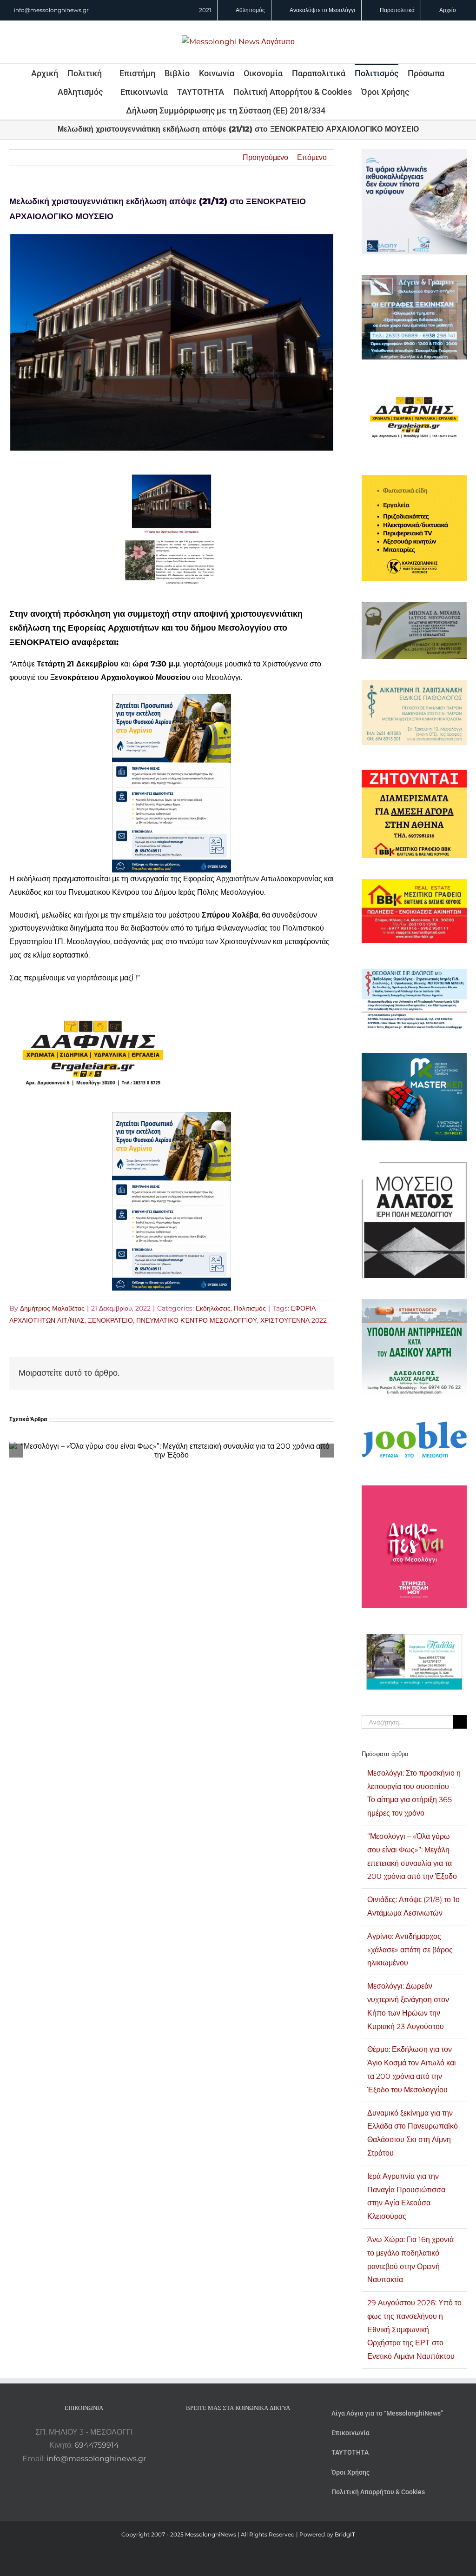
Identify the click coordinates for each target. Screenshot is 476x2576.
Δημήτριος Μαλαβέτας (52, 1308)
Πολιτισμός (250, 1308)
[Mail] (263, 2432)
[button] (338, 110)
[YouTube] (213, 2432)
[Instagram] (238, 2432)
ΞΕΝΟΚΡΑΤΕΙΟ (110, 1320)
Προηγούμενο (265, 157)
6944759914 (97, 2445)
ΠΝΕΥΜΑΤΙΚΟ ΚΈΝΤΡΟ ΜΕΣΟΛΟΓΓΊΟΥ (197, 1320)
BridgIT (345, 2534)
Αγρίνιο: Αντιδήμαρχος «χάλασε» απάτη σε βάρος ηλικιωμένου (410, 1950)
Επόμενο (312, 157)
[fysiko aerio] (172, 700)
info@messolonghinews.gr (51, 10)
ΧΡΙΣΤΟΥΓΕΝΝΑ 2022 (294, 1320)
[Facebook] (225, 2432)
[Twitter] (251, 2432)
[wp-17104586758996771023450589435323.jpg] (93, 1001)
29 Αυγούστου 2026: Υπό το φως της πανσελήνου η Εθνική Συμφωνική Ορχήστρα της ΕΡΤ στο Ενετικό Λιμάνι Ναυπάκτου (414, 2330)
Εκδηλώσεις (213, 1308)
